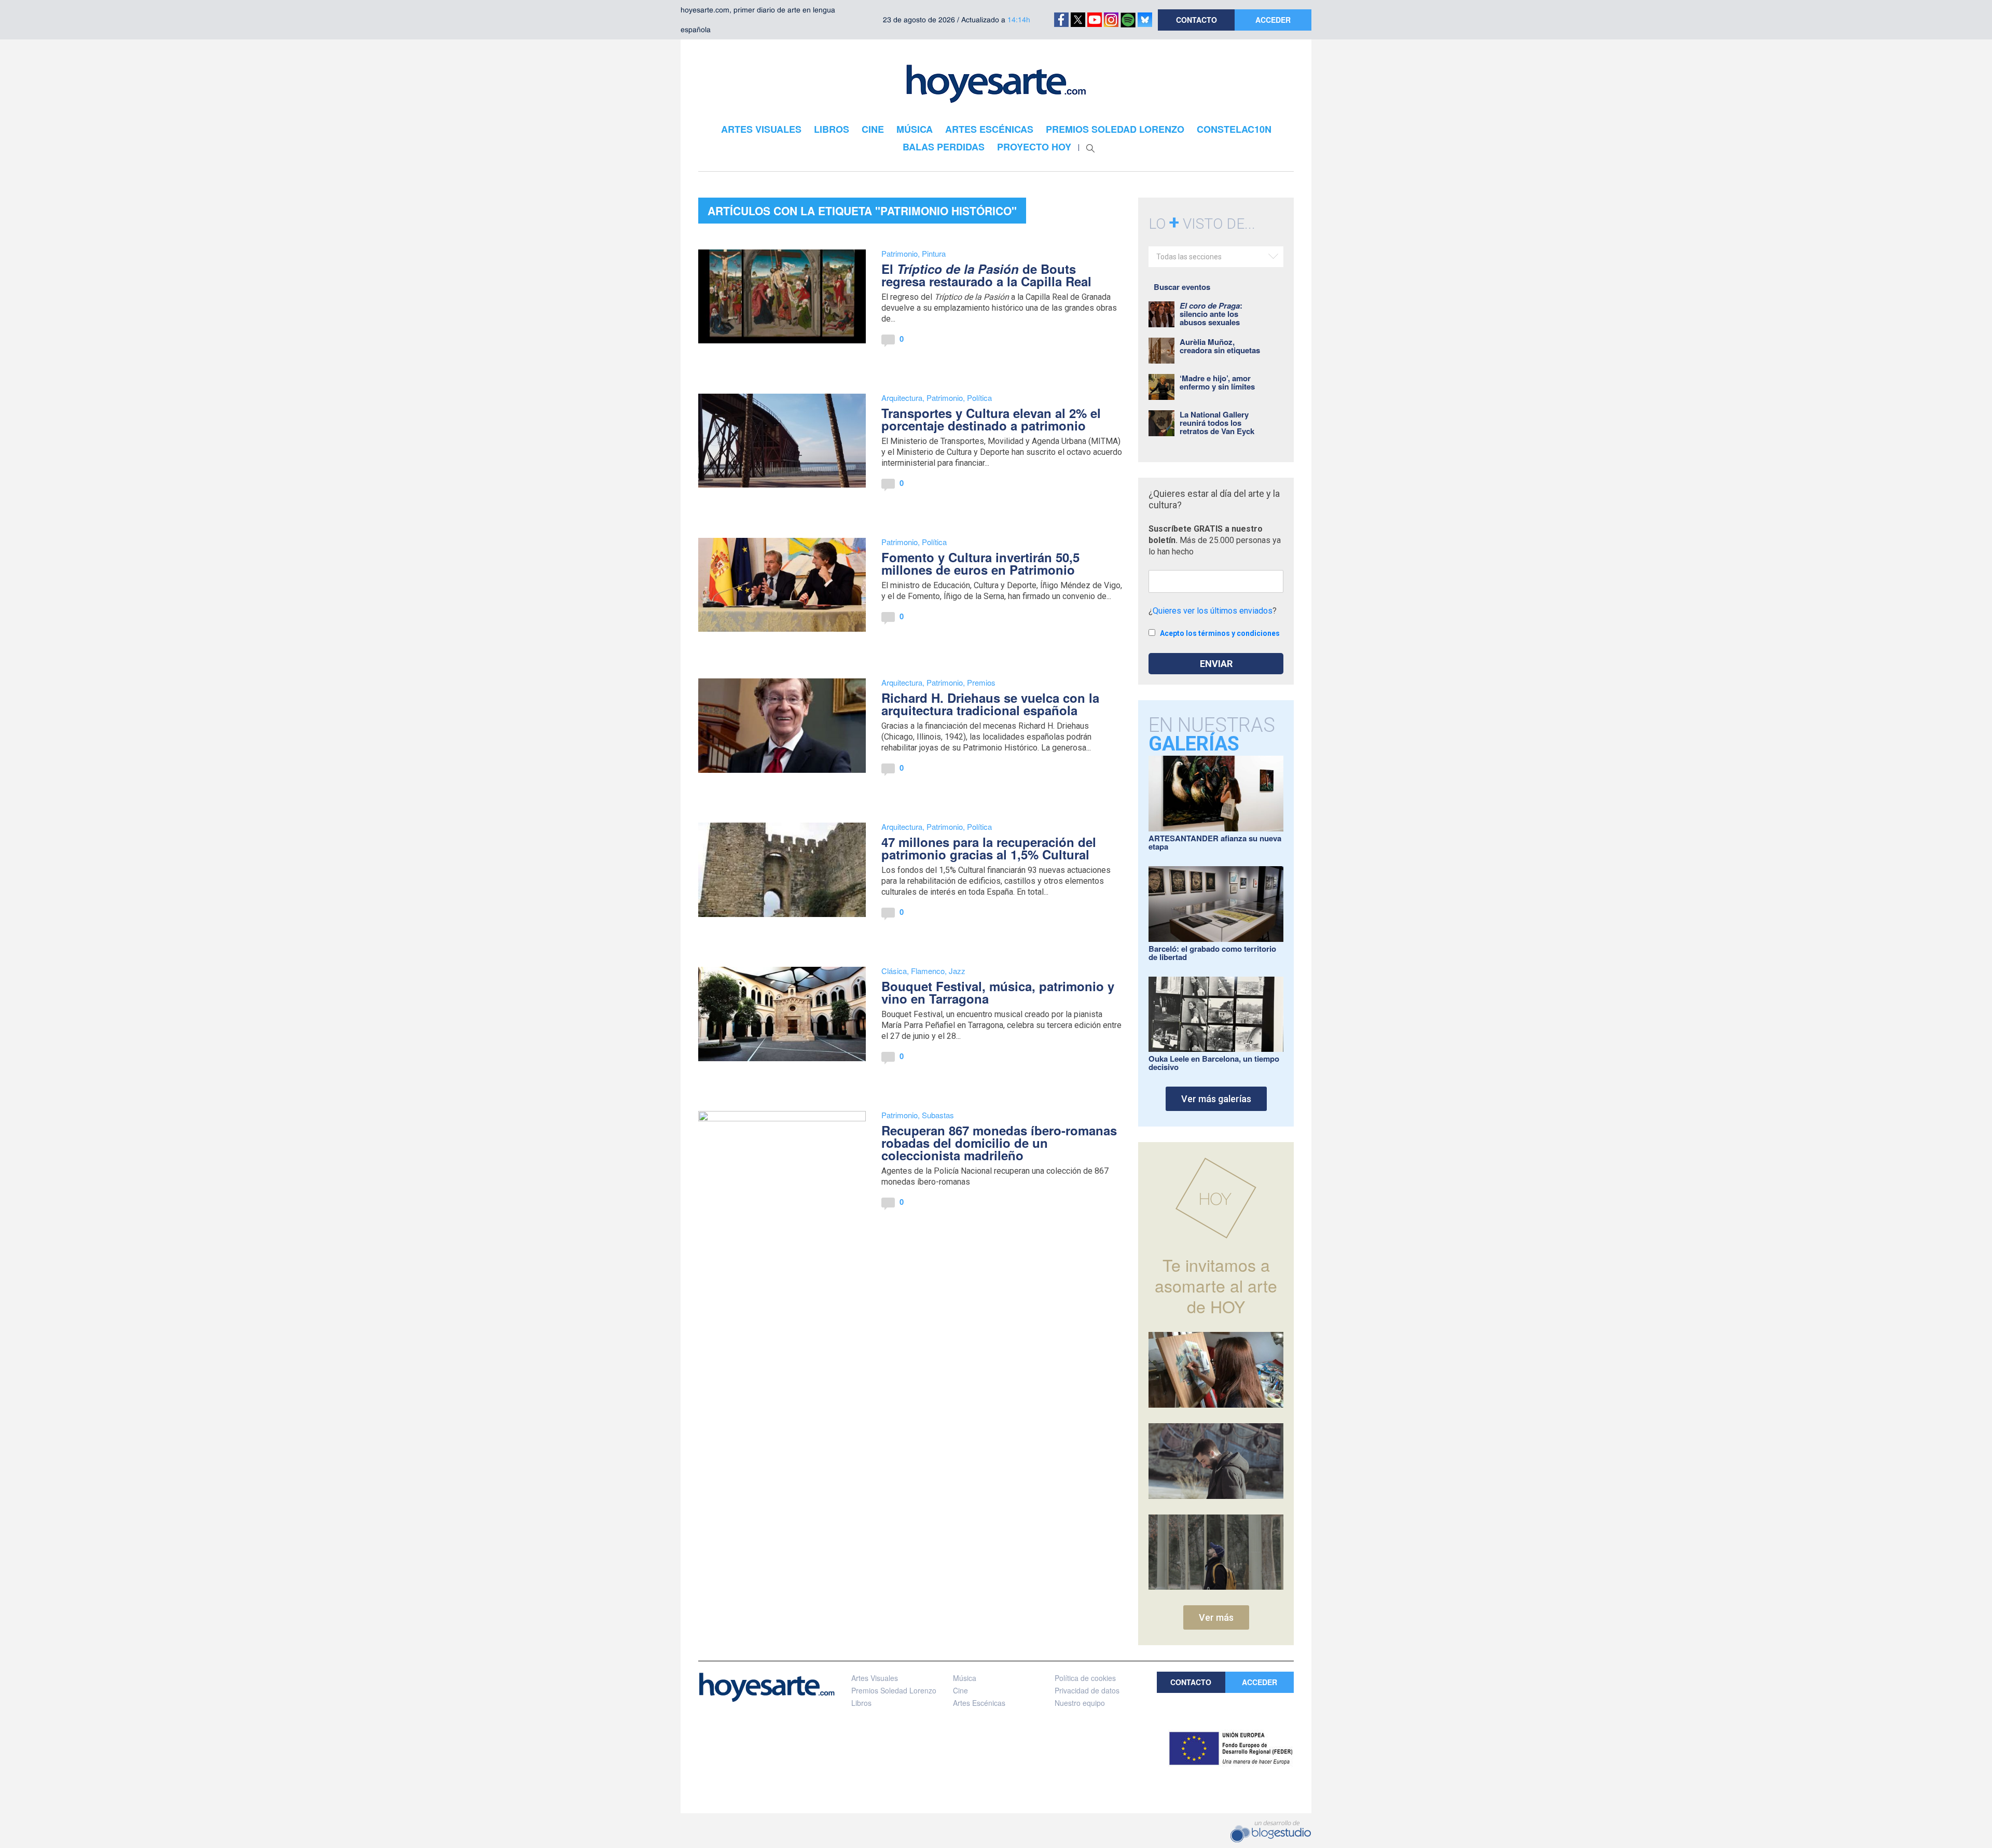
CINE (873, 129)
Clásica (894, 971)
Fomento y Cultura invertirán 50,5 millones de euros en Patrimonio (980, 563)
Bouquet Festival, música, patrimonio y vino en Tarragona (998, 992)
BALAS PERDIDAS (944, 147)
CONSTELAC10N (1234, 129)
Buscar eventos (1182, 287)
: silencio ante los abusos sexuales (1211, 314)
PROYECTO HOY (1034, 147)
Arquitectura (902, 398)
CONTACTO (1196, 20)
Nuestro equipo (1080, 1703)
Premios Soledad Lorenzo (894, 1690)
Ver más (1216, 1617)
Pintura (934, 253)
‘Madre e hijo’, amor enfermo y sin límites (1217, 382)
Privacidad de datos (1087, 1690)
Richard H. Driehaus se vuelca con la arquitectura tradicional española (990, 704)
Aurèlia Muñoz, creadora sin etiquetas (1220, 346)
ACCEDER (1273, 20)
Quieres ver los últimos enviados (1213, 611)
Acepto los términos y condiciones (1220, 633)
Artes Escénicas (979, 1703)
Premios (981, 682)
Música (965, 1678)
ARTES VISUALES (761, 129)
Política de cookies (1085, 1678)
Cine (960, 1690)
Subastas (938, 1115)
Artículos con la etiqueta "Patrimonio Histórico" (862, 211)
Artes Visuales (875, 1678)
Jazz (957, 971)
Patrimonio (900, 253)
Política (979, 398)
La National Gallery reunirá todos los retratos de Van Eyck (1217, 423)
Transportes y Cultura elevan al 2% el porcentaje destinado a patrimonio (991, 419)
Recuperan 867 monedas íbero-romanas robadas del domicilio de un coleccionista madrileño (999, 1143)
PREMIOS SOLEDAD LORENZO (1115, 129)
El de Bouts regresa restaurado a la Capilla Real (986, 275)
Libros (861, 1703)
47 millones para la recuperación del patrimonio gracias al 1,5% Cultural (989, 848)
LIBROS (832, 129)
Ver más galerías (1216, 1099)
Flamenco (928, 971)
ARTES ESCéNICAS (989, 129)
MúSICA (915, 129)
